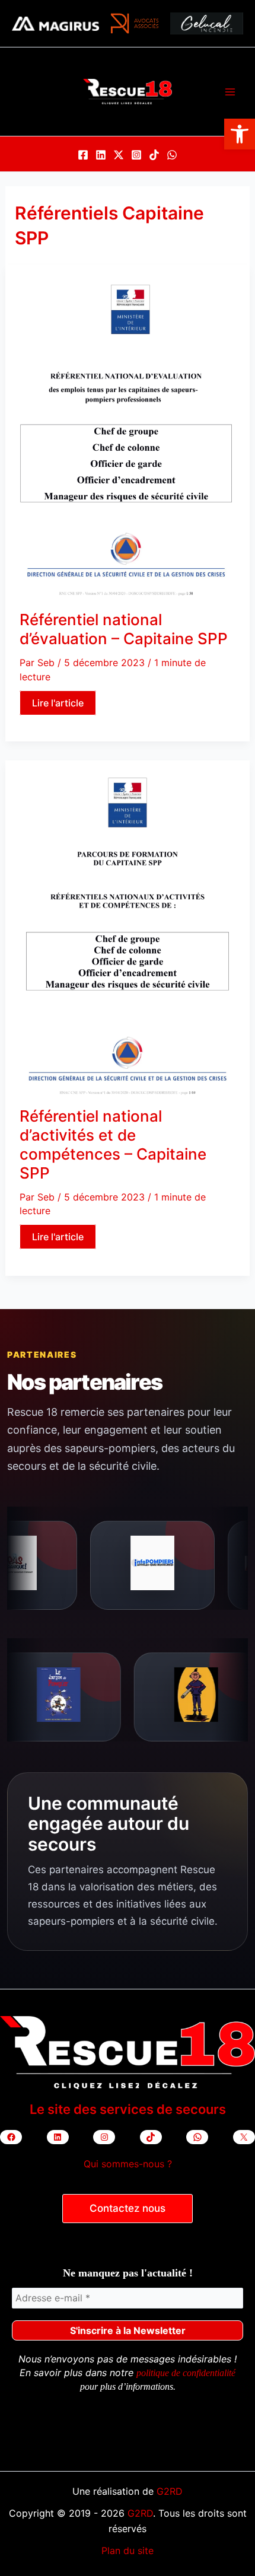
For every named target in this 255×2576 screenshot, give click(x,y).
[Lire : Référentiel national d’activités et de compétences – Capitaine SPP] (128, 933)
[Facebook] (83, 155)
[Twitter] (119, 155)
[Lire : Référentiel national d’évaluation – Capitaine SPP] (128, 437)
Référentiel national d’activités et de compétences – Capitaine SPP (113, 1144)
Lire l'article (59, 704)
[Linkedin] (101, 155)
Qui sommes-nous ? (128, 2164)
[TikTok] (154, 155)
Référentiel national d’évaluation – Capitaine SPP (124, 629)
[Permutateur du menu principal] (230, 92)
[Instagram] (136, 155)
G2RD (170, 2491)
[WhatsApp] (172, 155)
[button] (240, 134)
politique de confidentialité (186, 2373)
